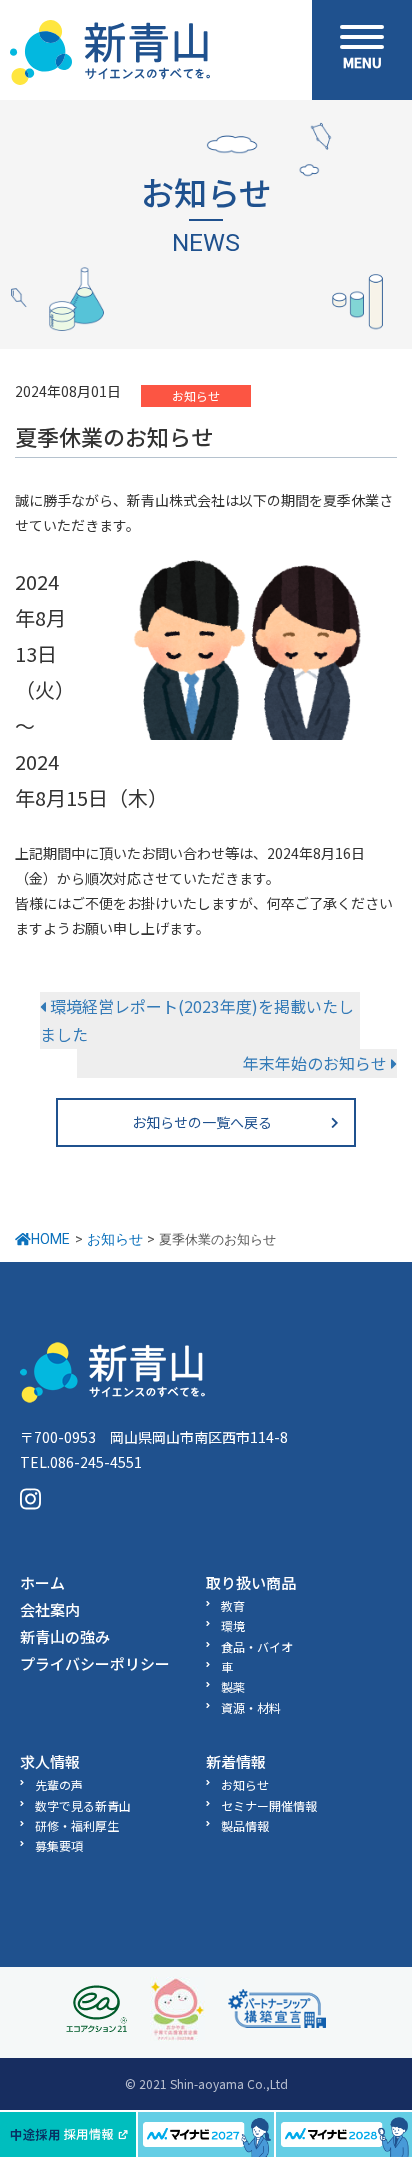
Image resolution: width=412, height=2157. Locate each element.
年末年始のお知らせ (317, 1063)
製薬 (233, 1686)
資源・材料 (251, 1707)
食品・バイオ (257, 1646)
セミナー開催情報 (269, 1805)
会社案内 (50, 1609)
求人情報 (50, 1761)
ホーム (42, 1582)
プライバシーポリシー (95, 1663)
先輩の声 (59, 1784)
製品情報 (245, 1825)
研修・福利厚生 (77, 1825)
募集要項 (59, 1845)
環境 (233, 1625)
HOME (50, 1239)
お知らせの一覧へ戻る (202, 1122)
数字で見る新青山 (83, 1805)
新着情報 (236, 1761)
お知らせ (196, 395)
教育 (233, 1605)
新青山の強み (65, 1636)
